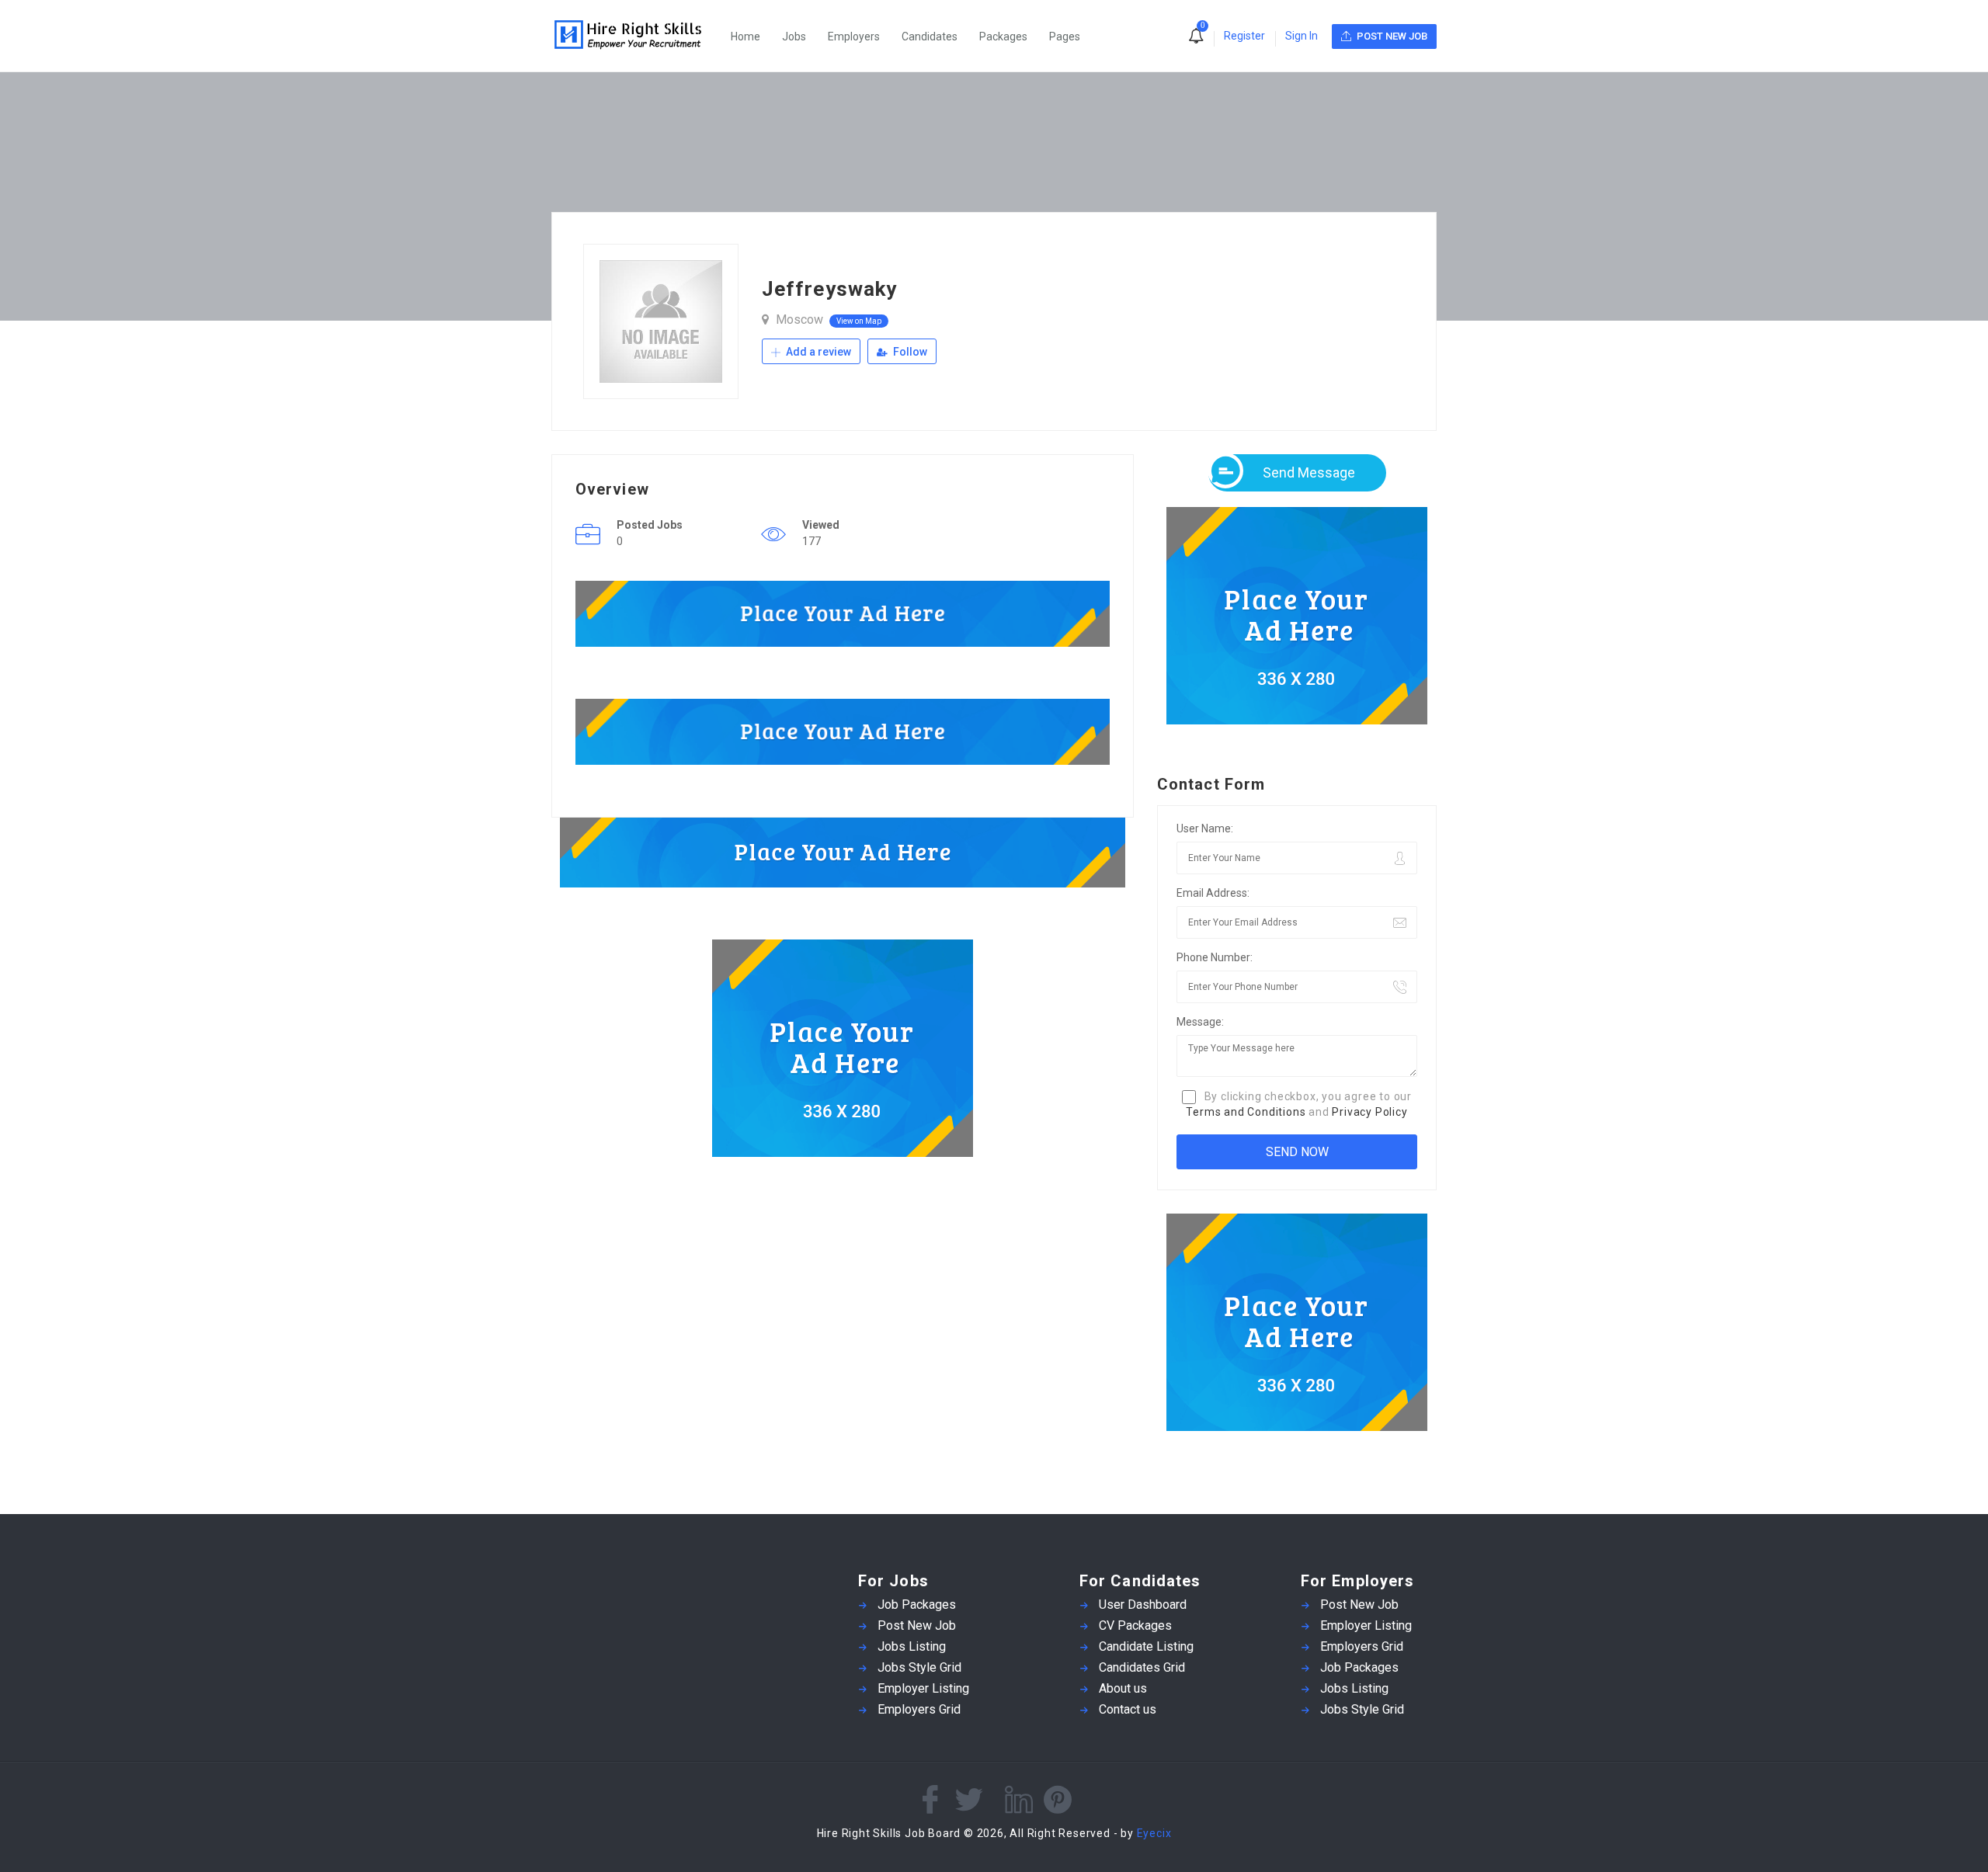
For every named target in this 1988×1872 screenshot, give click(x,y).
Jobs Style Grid (919, 1667)
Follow (909, 352)
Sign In (1302, 36)
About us (1123, 1688)
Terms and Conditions (1246, 1112)
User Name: (1205, 828)
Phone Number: (1215, 957)
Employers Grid (919, 1709)
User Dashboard (1143, 1605)
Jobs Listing (912, 1646)
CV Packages (1135, 1625)
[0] (1196, 37)
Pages (1065, 36)
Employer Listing (923, 1688)
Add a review (817, 352)
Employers (854, 36)
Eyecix (1154, 1833)
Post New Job (917, 1625)
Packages (1003, 36)
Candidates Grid (1142, 1667)
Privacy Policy (1369, 1112)
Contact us (1128, 1709)
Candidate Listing (1146, 1646)
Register (1244, 36)
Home (745, 36)
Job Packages (917, 1605)
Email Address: (1213, 893)
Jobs (794, 36)
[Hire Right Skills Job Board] (636, 36)
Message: (1200, 1022)
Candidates (930, 36)
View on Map (859, 321)
